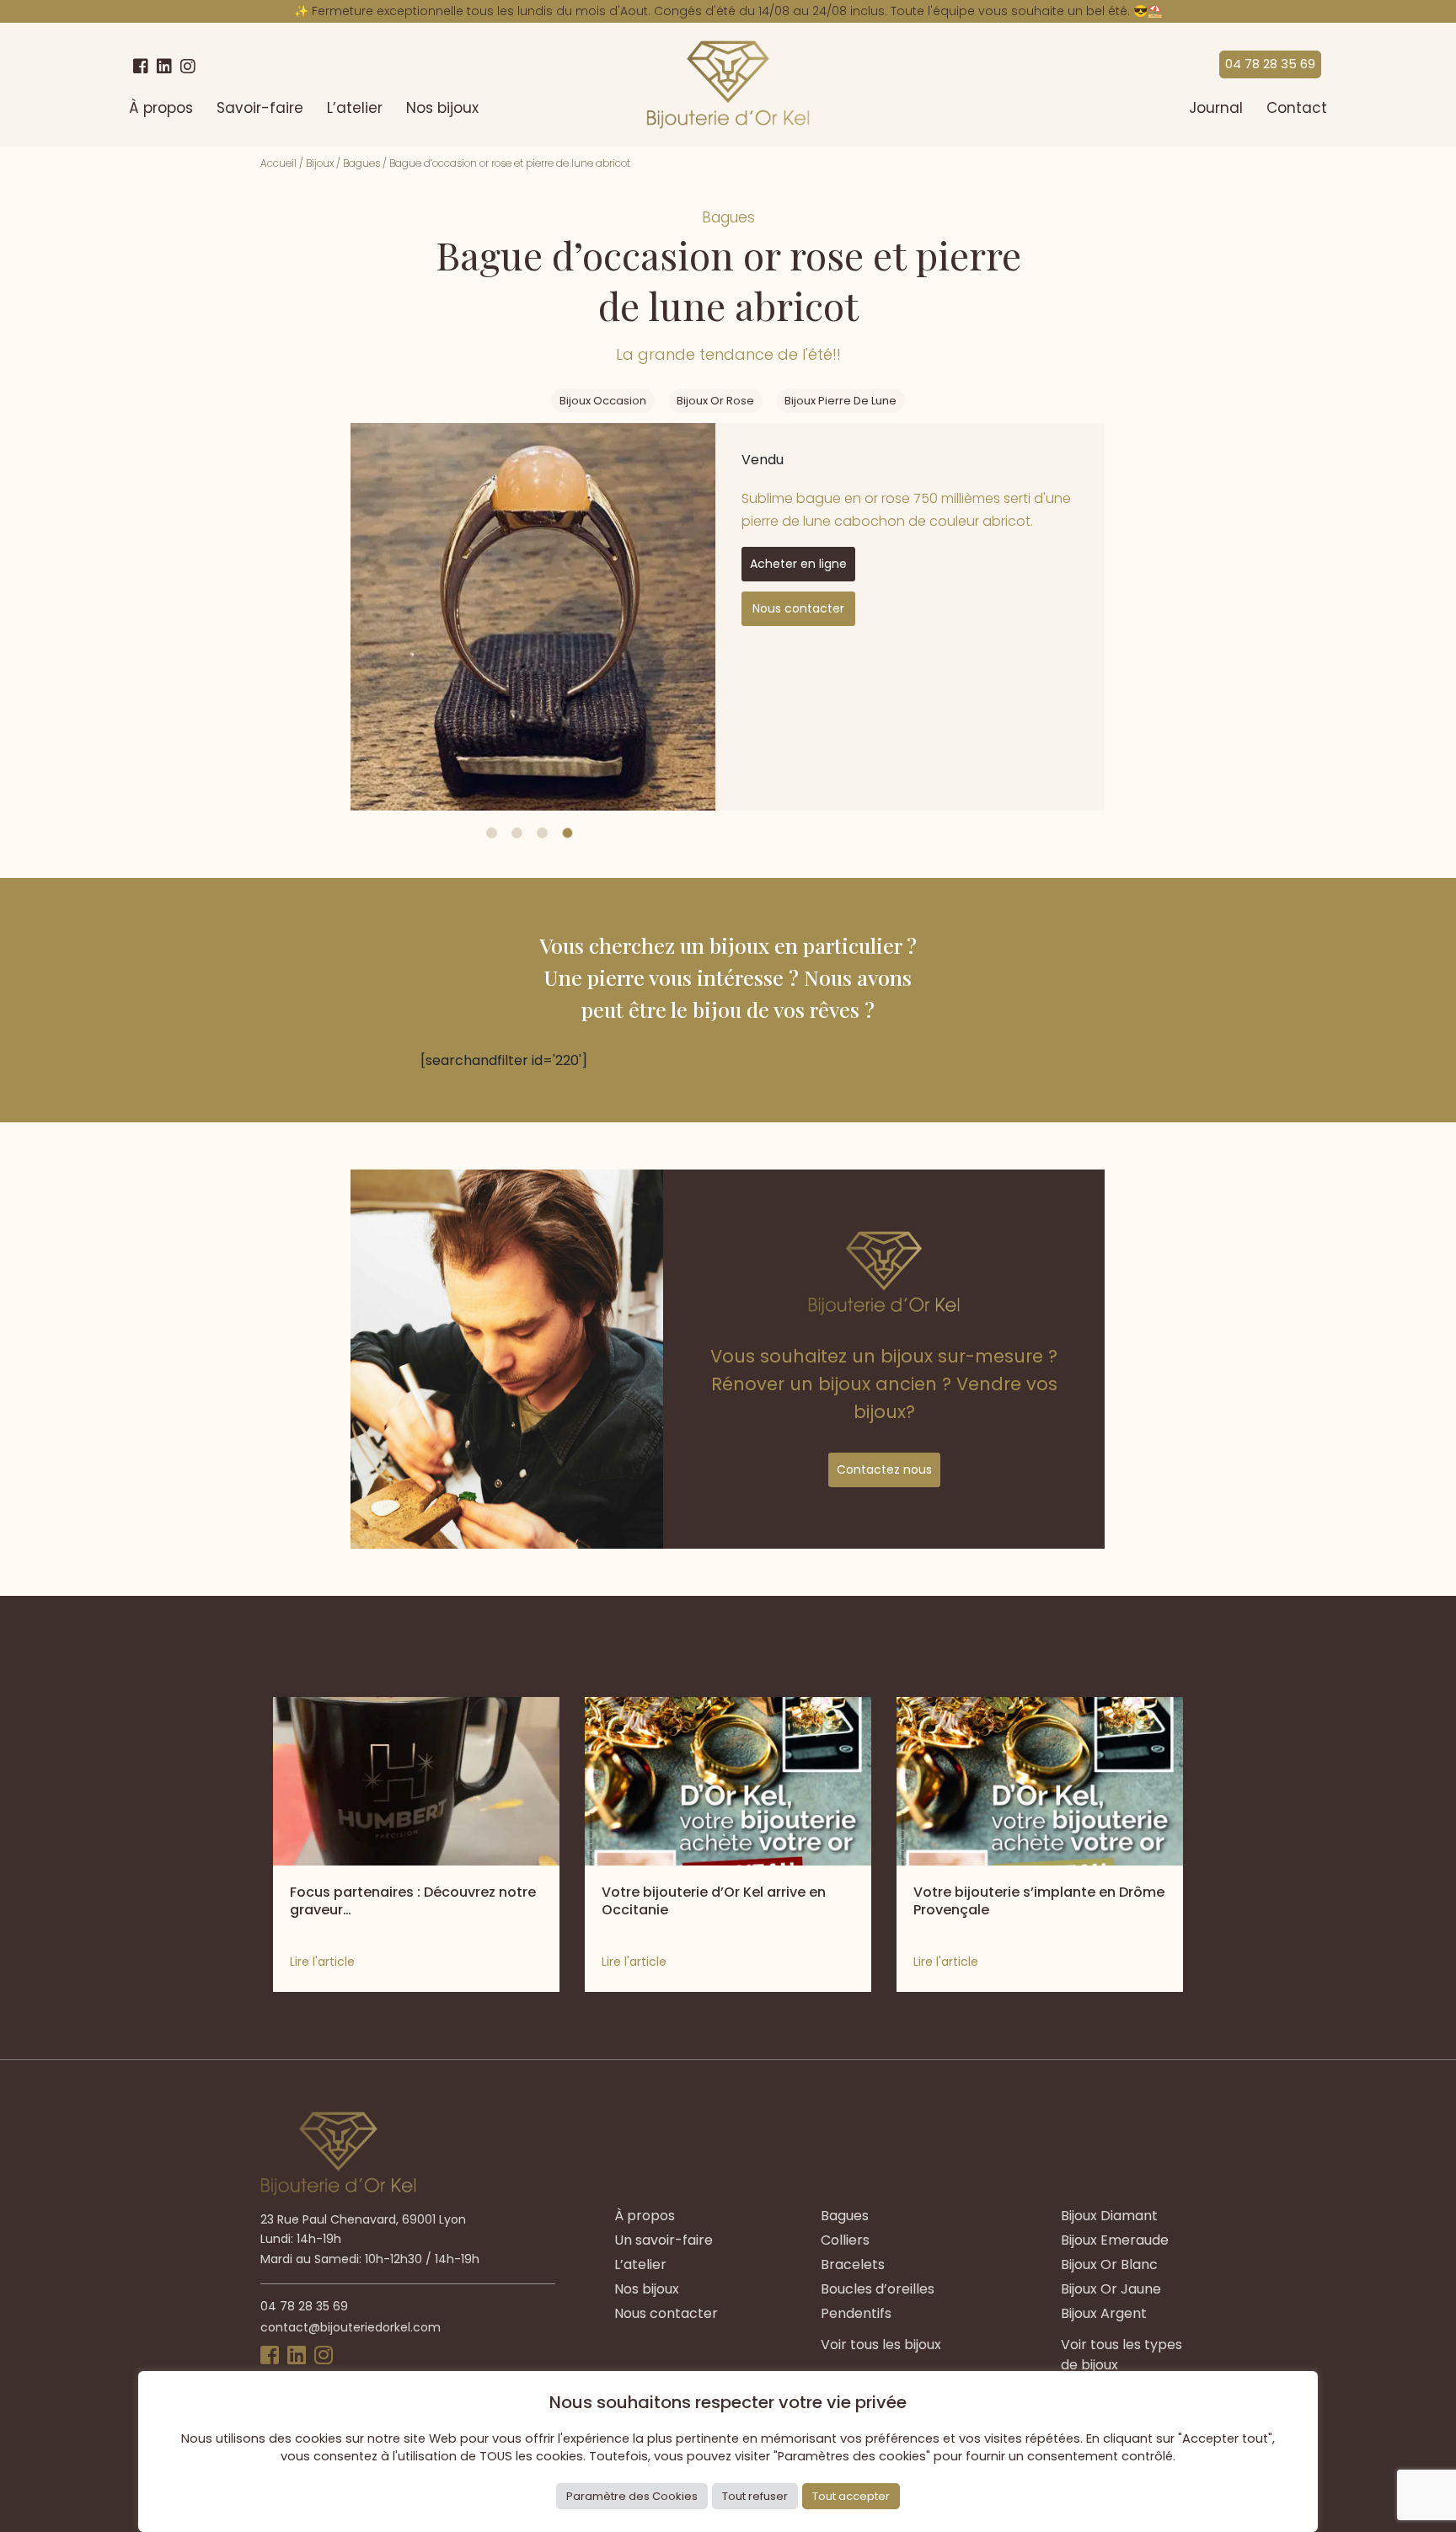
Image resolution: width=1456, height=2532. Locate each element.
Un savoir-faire (664, 2240)
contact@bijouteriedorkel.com (351, 2327)
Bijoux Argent (1104, 2313)
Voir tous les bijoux (881, 2345)
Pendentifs (856, 2313)
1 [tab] (492, 833)
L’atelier (355, 108)
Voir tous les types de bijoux (1121, 2355)
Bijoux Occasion (603, 401)
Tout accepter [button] (851, 2496)
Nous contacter (798, 608)
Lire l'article (322, 1962)
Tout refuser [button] (755, 2496)
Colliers (845, 2240)
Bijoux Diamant (1109, 2216)
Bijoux (320, 163)
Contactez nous (884, 1469)
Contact (1297, 108)
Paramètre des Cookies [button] (632, 2496)
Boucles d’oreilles (878, 2289)
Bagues (361, 163)
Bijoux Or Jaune (1111, 2289)
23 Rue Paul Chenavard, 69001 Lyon (363, 2219)
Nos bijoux (442, 108)
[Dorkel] (728, 85)
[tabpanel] (533, 617)
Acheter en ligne (798, 564)
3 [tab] (542, 833)
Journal (1216, 108)
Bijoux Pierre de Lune (840, 401)
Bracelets (853, 2264)
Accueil (278, 163)
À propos (161, 108)
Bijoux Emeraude (1115, 2240)
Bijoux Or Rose (715, 401)
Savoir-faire (260, 108)
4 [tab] (567, 833)
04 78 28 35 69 (1270, 64)
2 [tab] (517, 833)
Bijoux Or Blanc (1109, 2264)
